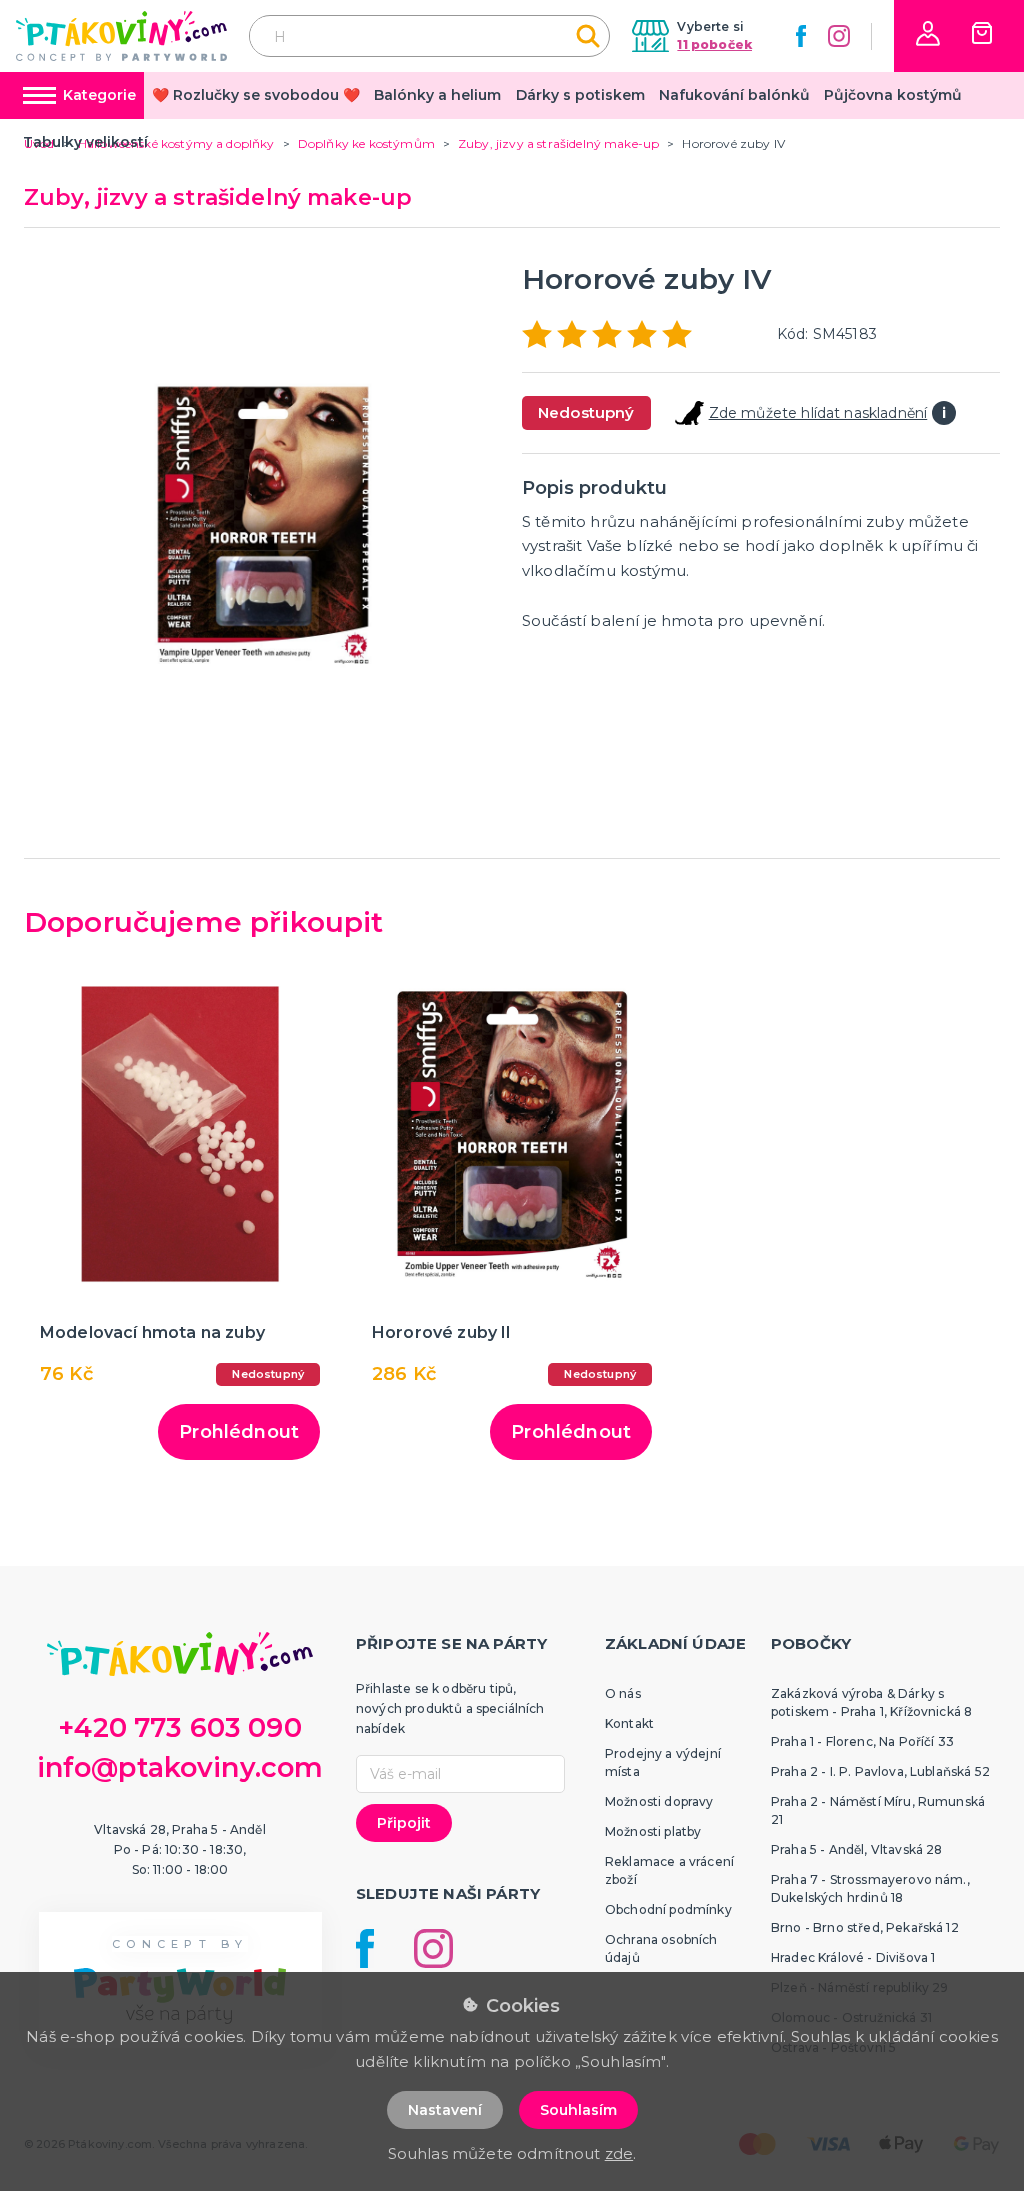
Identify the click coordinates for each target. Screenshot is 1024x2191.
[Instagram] (839, 36)
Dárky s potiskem (580, 95)
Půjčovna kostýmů (893, 95)
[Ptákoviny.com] (121, 35)
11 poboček (714, 44)
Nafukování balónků (734, 95)
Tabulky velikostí (85, 142)
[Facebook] (801, 36)
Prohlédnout (239, 1432)
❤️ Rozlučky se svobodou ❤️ (256, 95)
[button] (928, 33)
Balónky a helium (437, 95)
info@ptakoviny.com (180, 1767)
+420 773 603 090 (180, 1727)
